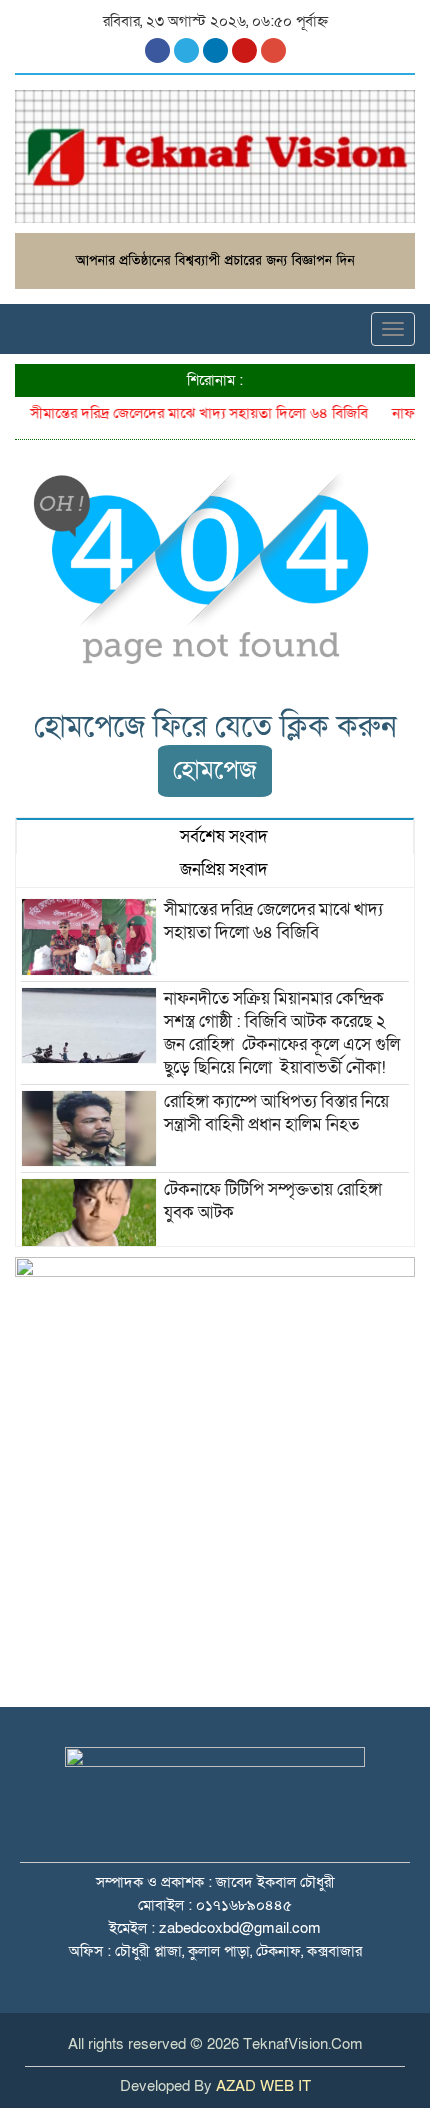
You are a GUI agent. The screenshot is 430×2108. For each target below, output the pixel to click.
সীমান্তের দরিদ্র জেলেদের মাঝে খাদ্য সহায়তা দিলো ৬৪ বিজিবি (191, 413)
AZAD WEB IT (263, 2086)
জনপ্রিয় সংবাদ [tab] (222, 869)
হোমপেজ (215, 770)
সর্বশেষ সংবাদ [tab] (222, 836)
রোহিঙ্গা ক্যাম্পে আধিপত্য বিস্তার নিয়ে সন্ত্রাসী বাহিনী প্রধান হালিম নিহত (278, 1113)
